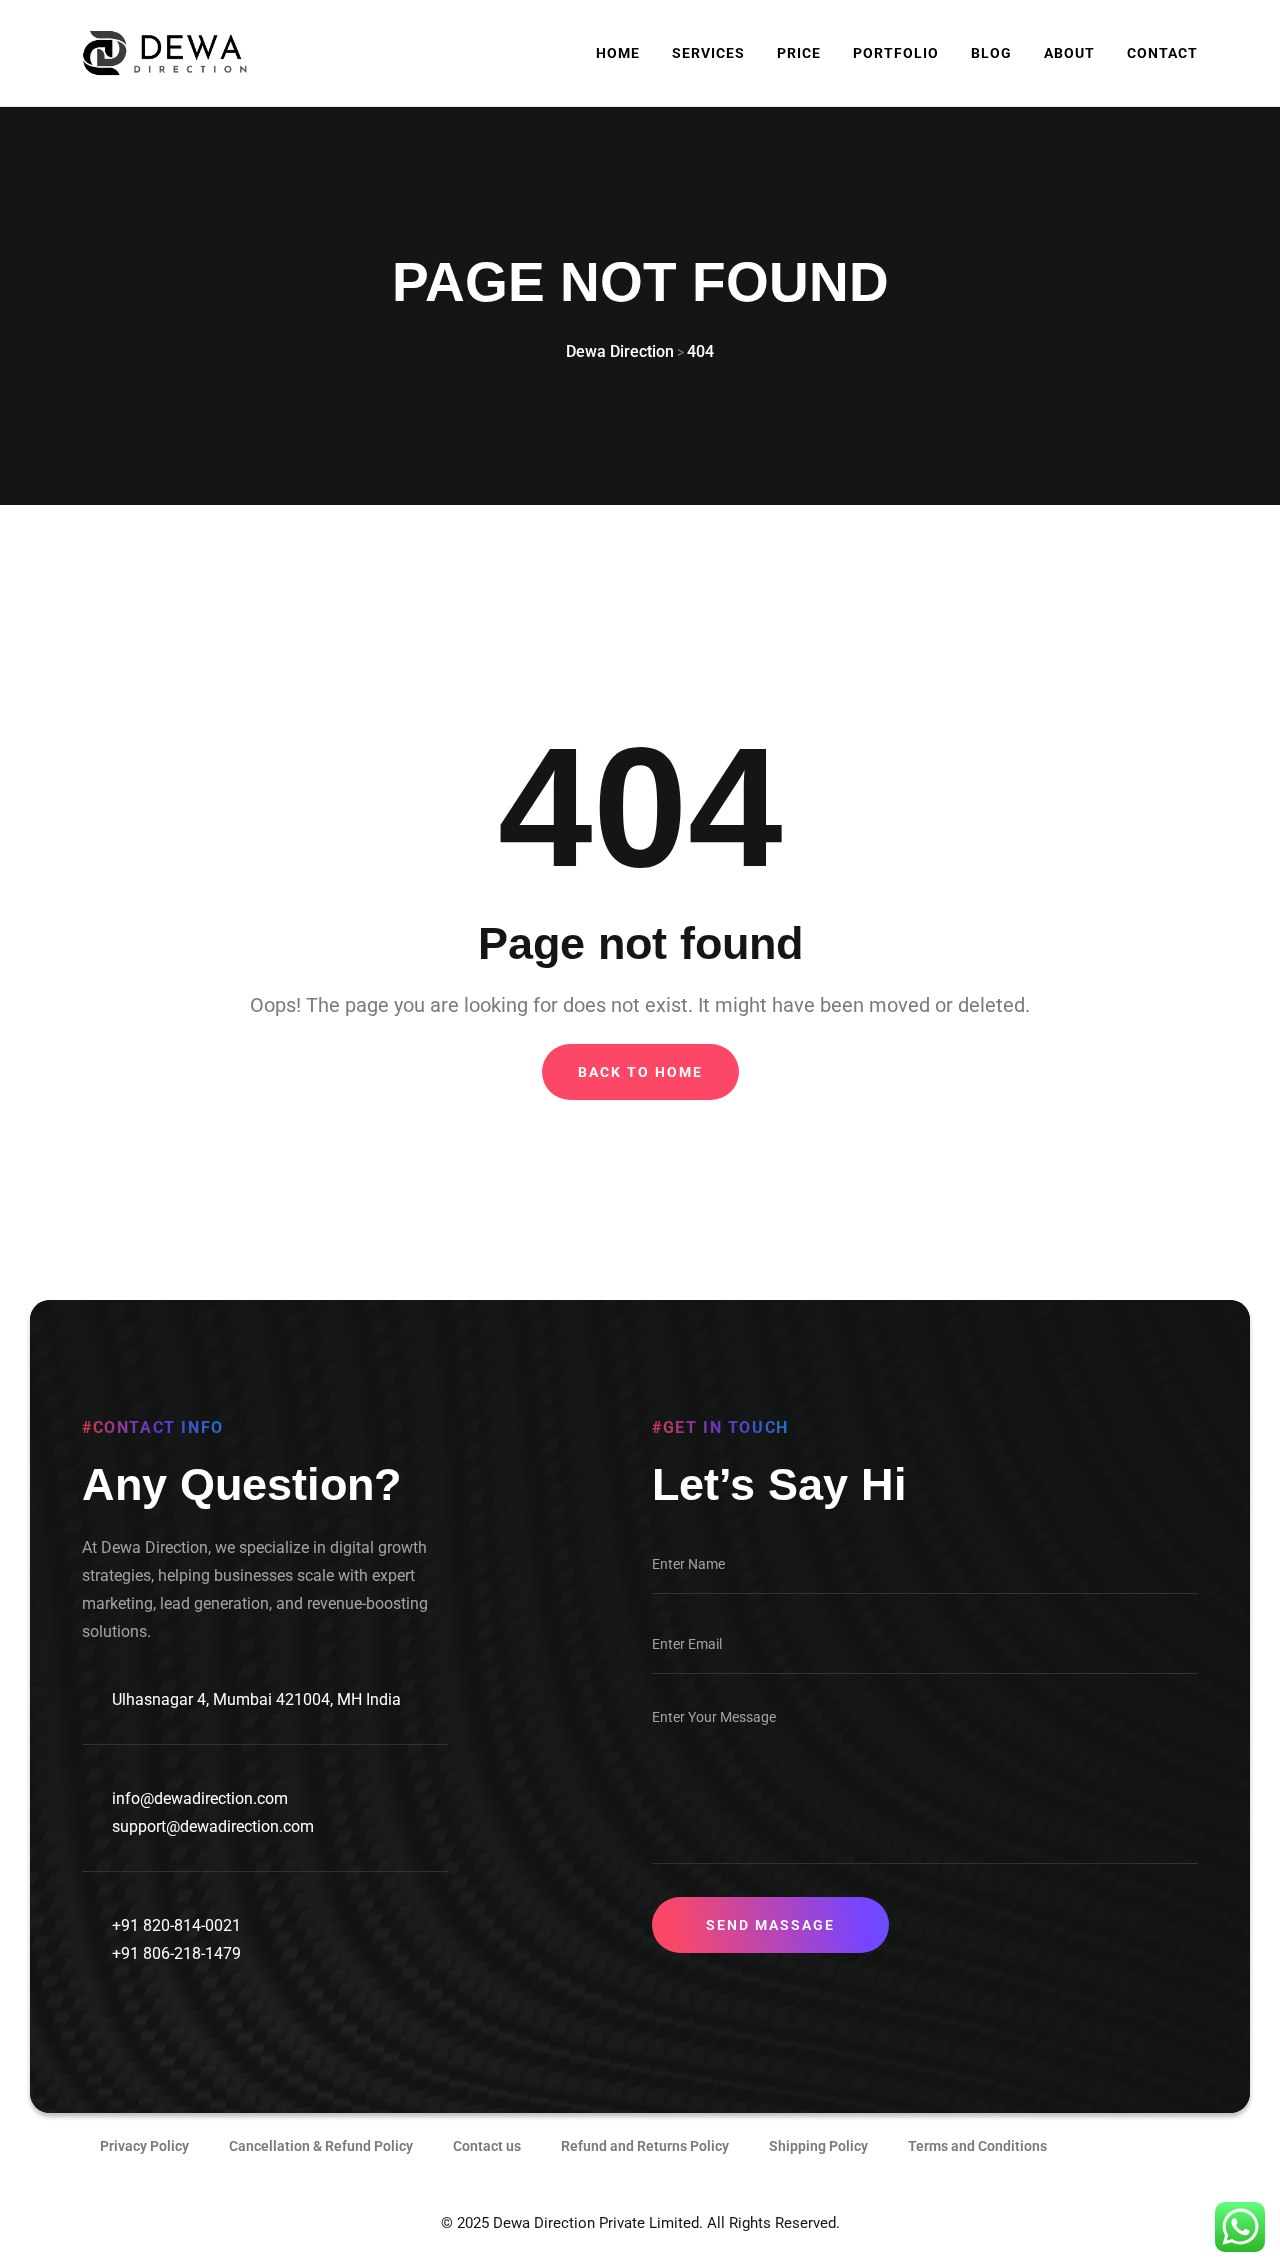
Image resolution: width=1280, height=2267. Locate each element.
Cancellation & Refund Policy (321, 2146)
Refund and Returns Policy (645, 2146)
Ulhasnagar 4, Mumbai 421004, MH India (256, 1699)
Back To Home (640, 1072)
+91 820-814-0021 (176, 1925)
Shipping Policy (818, 2146)
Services (708, 53)
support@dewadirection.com (213, 1826)
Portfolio (896, 53)
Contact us (487, 2146)
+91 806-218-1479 (176, 1953)
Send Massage (770, 1925)
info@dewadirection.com (200, 1798)
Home (618, 53)
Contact (1162, 53)
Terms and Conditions (977, 2146)
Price (799, 53)
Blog (991, 53)
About (1069, 53)
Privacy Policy (144, 2146)
